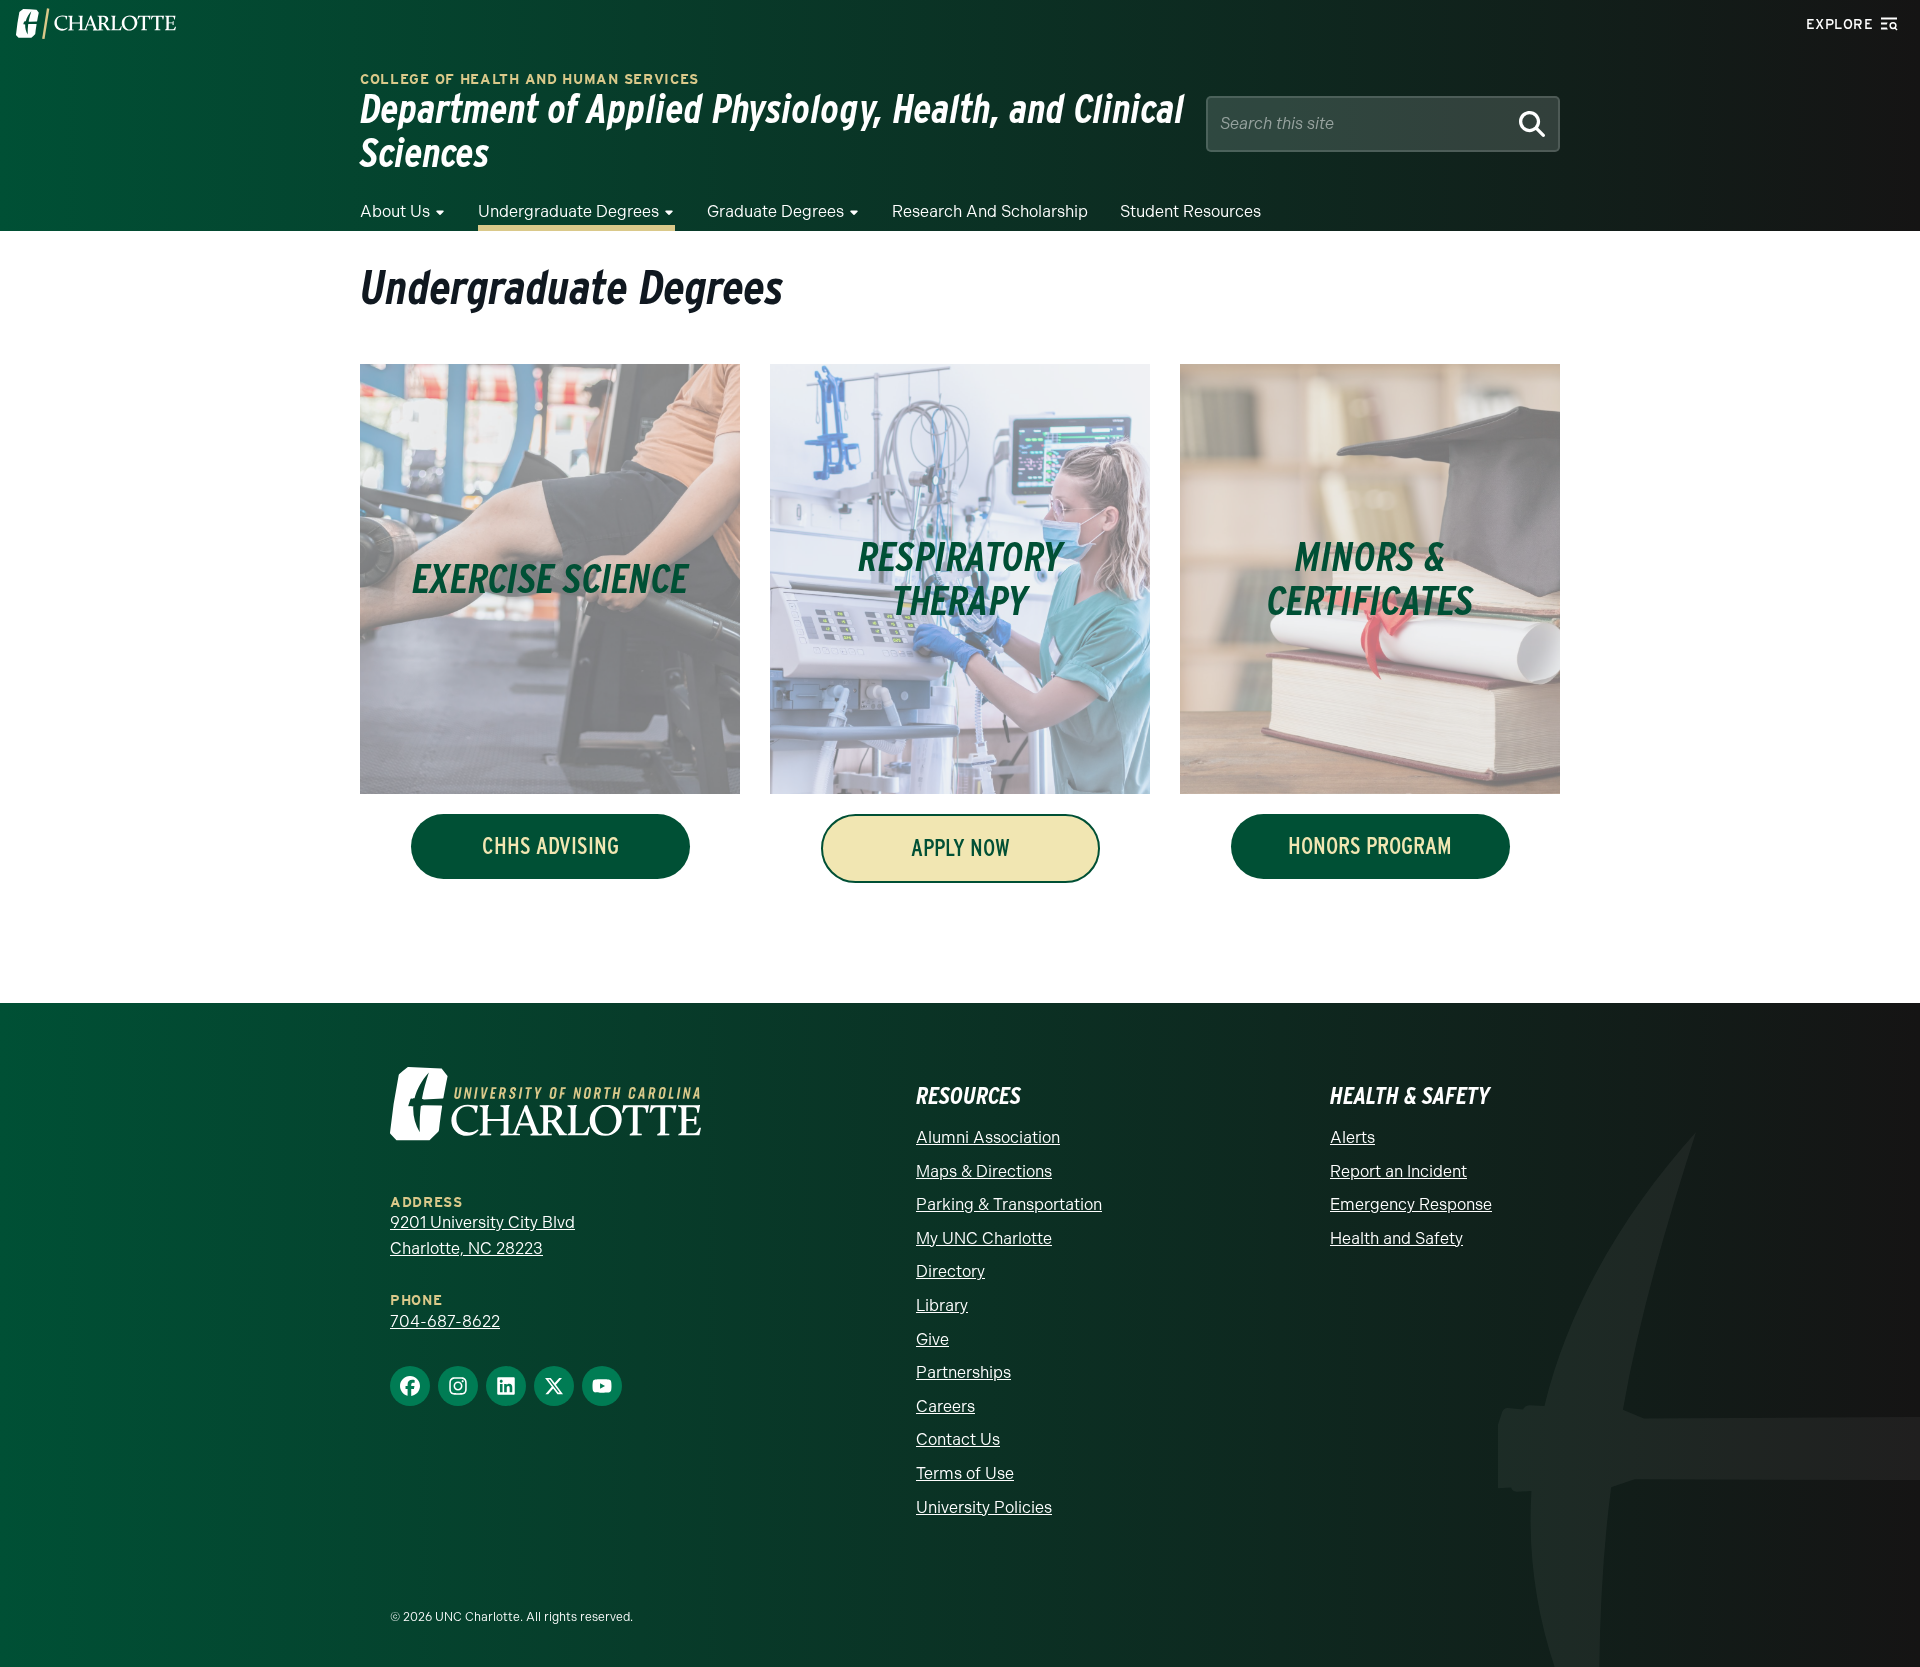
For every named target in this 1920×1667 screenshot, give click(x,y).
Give (932, 1339)
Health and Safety (1396, 1238)
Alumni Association (988, 1137)
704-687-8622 (445, 1321)
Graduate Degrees (775, 211)
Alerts (1352, 1137)
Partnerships (963, 1372)
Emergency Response (1411, 1204)
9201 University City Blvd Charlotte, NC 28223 (482, 1235)
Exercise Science (550, 579)
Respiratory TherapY (960, 579)
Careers (945, 1406)
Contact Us (958, 1439)
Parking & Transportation (1009, 1204)
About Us (395, 211)
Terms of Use (965, 1473)
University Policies (984, 1507)
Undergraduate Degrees (568, 211)
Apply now (960, 847)
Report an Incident (1398, 1171)
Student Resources (1190, 211)
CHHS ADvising (550, 845)
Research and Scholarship (990, 211)
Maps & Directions (984, 1171)
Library (942, 1305)
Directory (950, 1271)
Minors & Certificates (1370, 579)
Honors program (1370, 845)
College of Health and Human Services (529, 79)
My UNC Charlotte (984, 1238)
